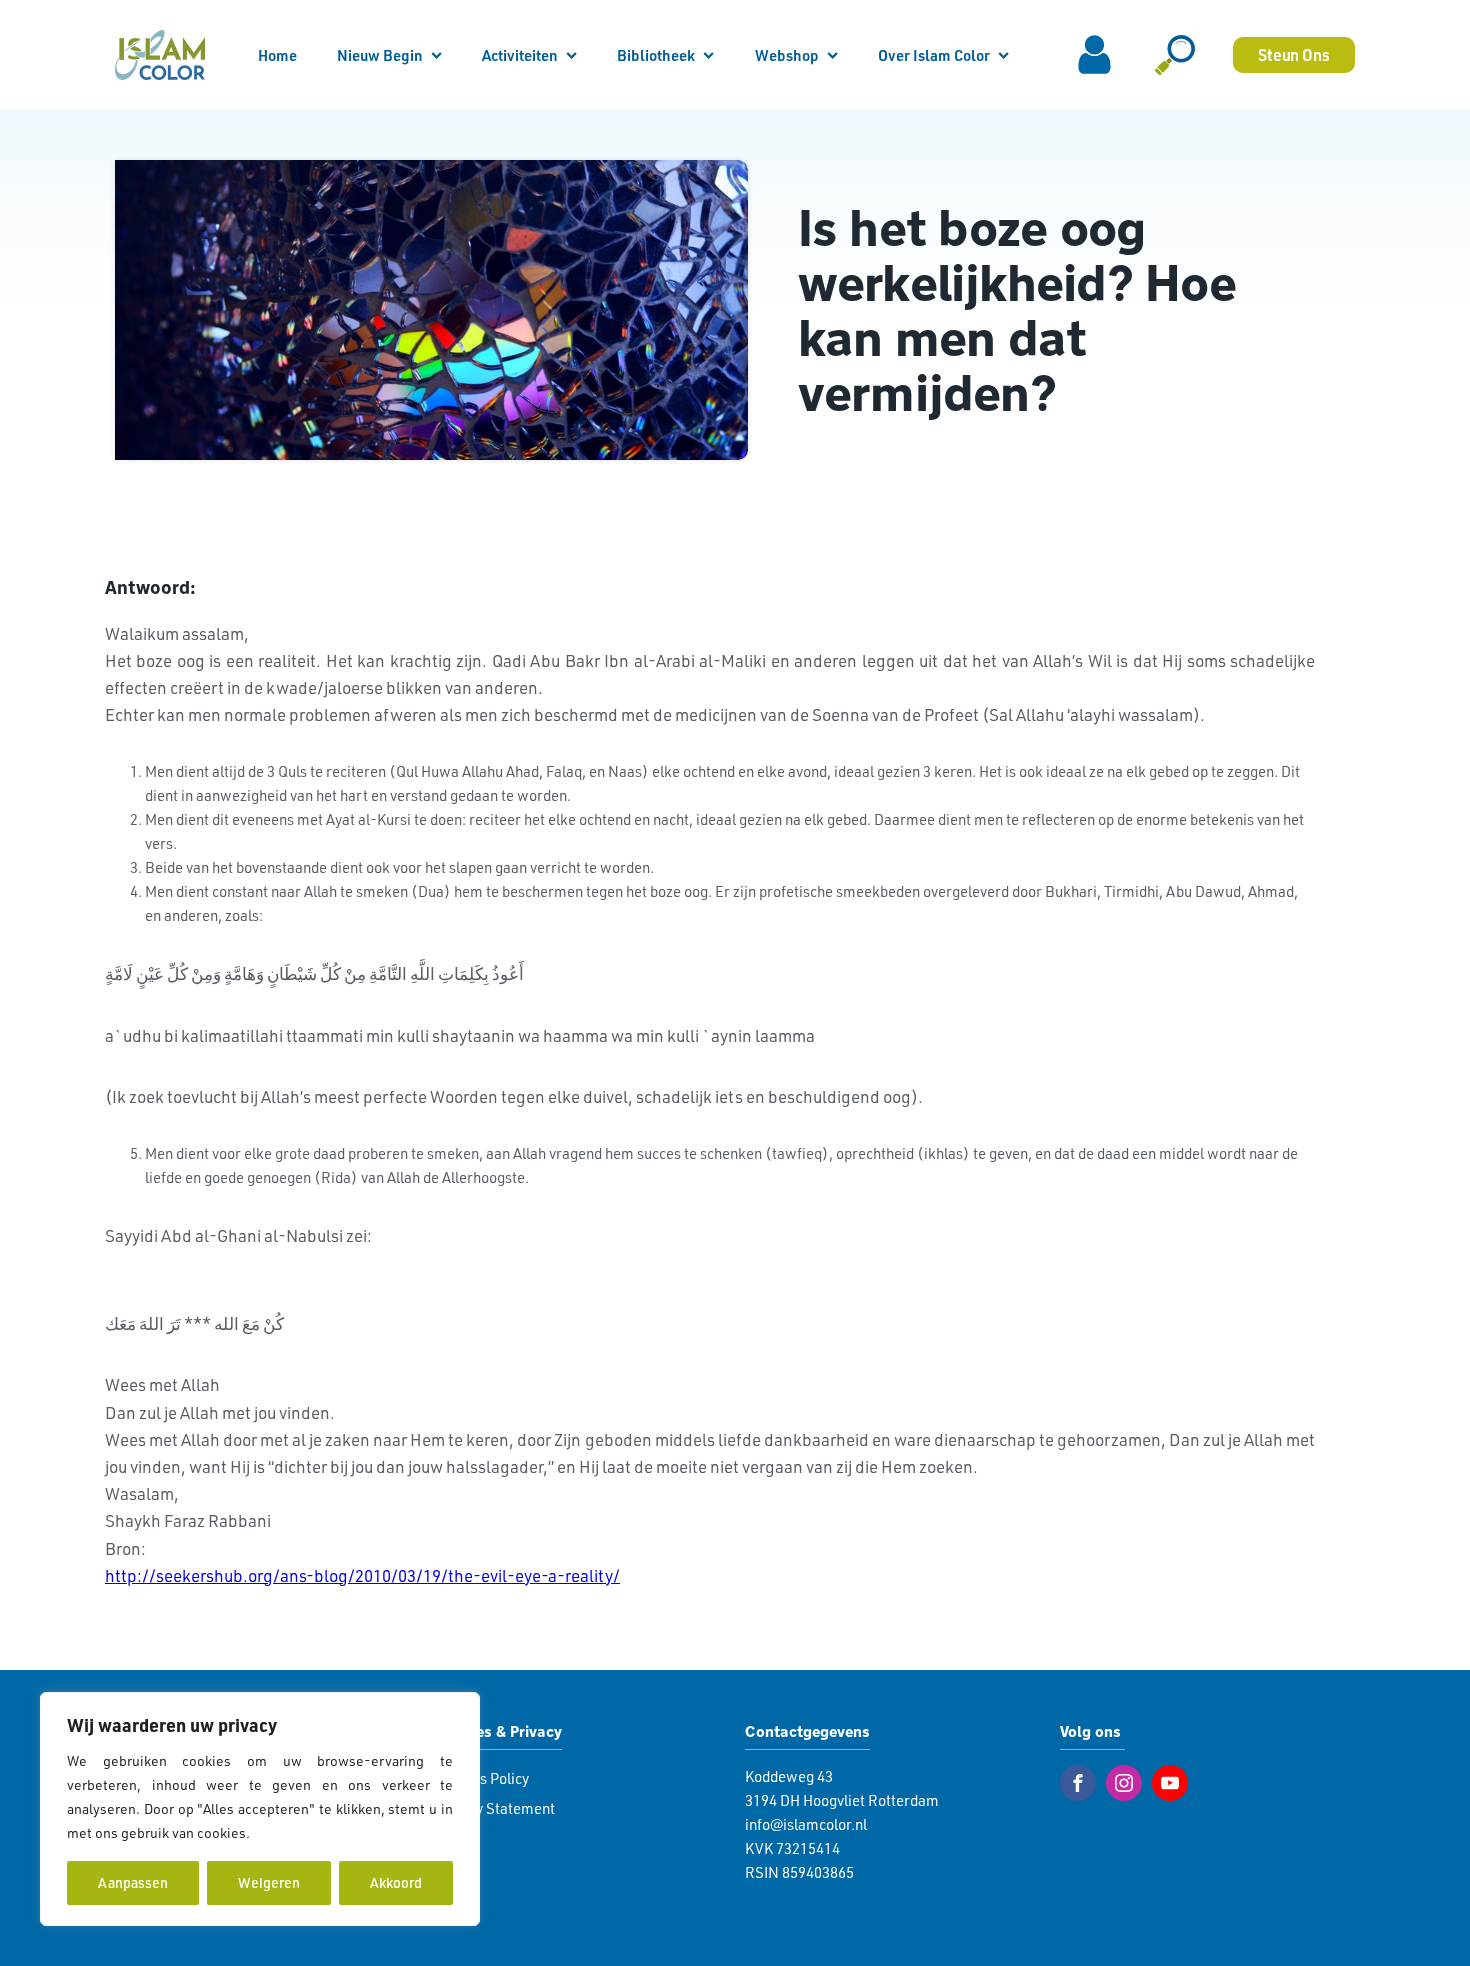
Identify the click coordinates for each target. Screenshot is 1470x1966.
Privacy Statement (495, 1808)
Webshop (787, 55)
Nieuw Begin (380, 55)
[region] (260, 1809)
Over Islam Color (934, 55)
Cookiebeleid (296, 1832)
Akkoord (396, 1882)
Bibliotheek (656, 55)
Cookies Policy (482, 1778)
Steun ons (1294, 54)
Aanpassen (133, 1882)
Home (277, 55)
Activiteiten (520, 55)
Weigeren (269, 1882)
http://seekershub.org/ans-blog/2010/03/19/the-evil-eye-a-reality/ (362, 1575)
